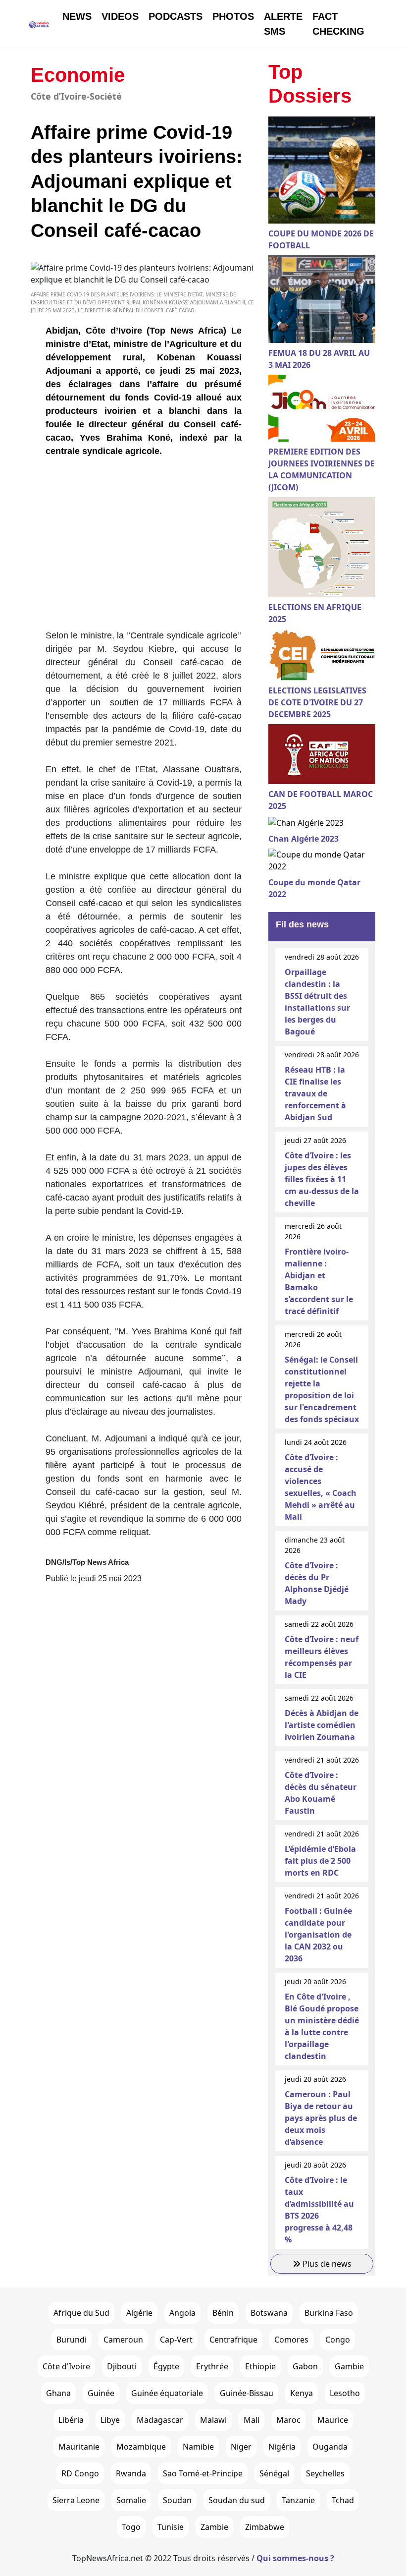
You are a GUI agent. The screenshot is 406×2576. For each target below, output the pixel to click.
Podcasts (176, 16)
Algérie (139, 2313)
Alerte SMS (283, 24)
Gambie (349, 2366)
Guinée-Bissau (247, 2393)
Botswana (269, 2313)
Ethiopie (260, 2366)
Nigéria (282, 2447)
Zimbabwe (265, 2527)
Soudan (177, 2500)
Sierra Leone (76, 2500)
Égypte (166, 2366)
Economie (78, 75)
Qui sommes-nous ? (295, 2558)
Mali (252, 2420)
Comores (291, 2340)
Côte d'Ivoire (66, 2366)
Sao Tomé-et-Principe (203, 2473)
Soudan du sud (237, 2500)
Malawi (213, 2420)
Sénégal (274, 2473)
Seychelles (325, 2473)
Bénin (223, 2313)
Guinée (101, 2393)
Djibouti (122, 2366)
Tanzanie (298, 2500)
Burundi (72, 2340)
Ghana (58, 2393)
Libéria (71, 2420)
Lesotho (345, 2393)
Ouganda (330, 2447)
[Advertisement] (144, 547)
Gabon (305, 2366)
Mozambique (141, 2447)
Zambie (214, 2527)
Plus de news (326, 2264)
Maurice (333, 2420)
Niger (241, 2447)
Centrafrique (233, 2340)
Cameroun (123, 2340)
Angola (182, 2313)
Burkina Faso (329, 2313)
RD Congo (80, 2473)
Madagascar (160, 2420)
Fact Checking (338, 24)
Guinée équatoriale (167, 2393)
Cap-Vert (176, 2340)
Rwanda (131, 2473)
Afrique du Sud (81, 2313)
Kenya (302, 2393)
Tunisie (171, 2527)
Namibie (198, 2447)
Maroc (288, 2420)
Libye (110, 2420)
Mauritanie (79, 2447)
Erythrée (212, 2366)
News (77, 16)
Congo (338, 2340)
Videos (120, 16)
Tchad (343, 2500)
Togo (131, 2527)
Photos (233, 16)
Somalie (131, 2500)
